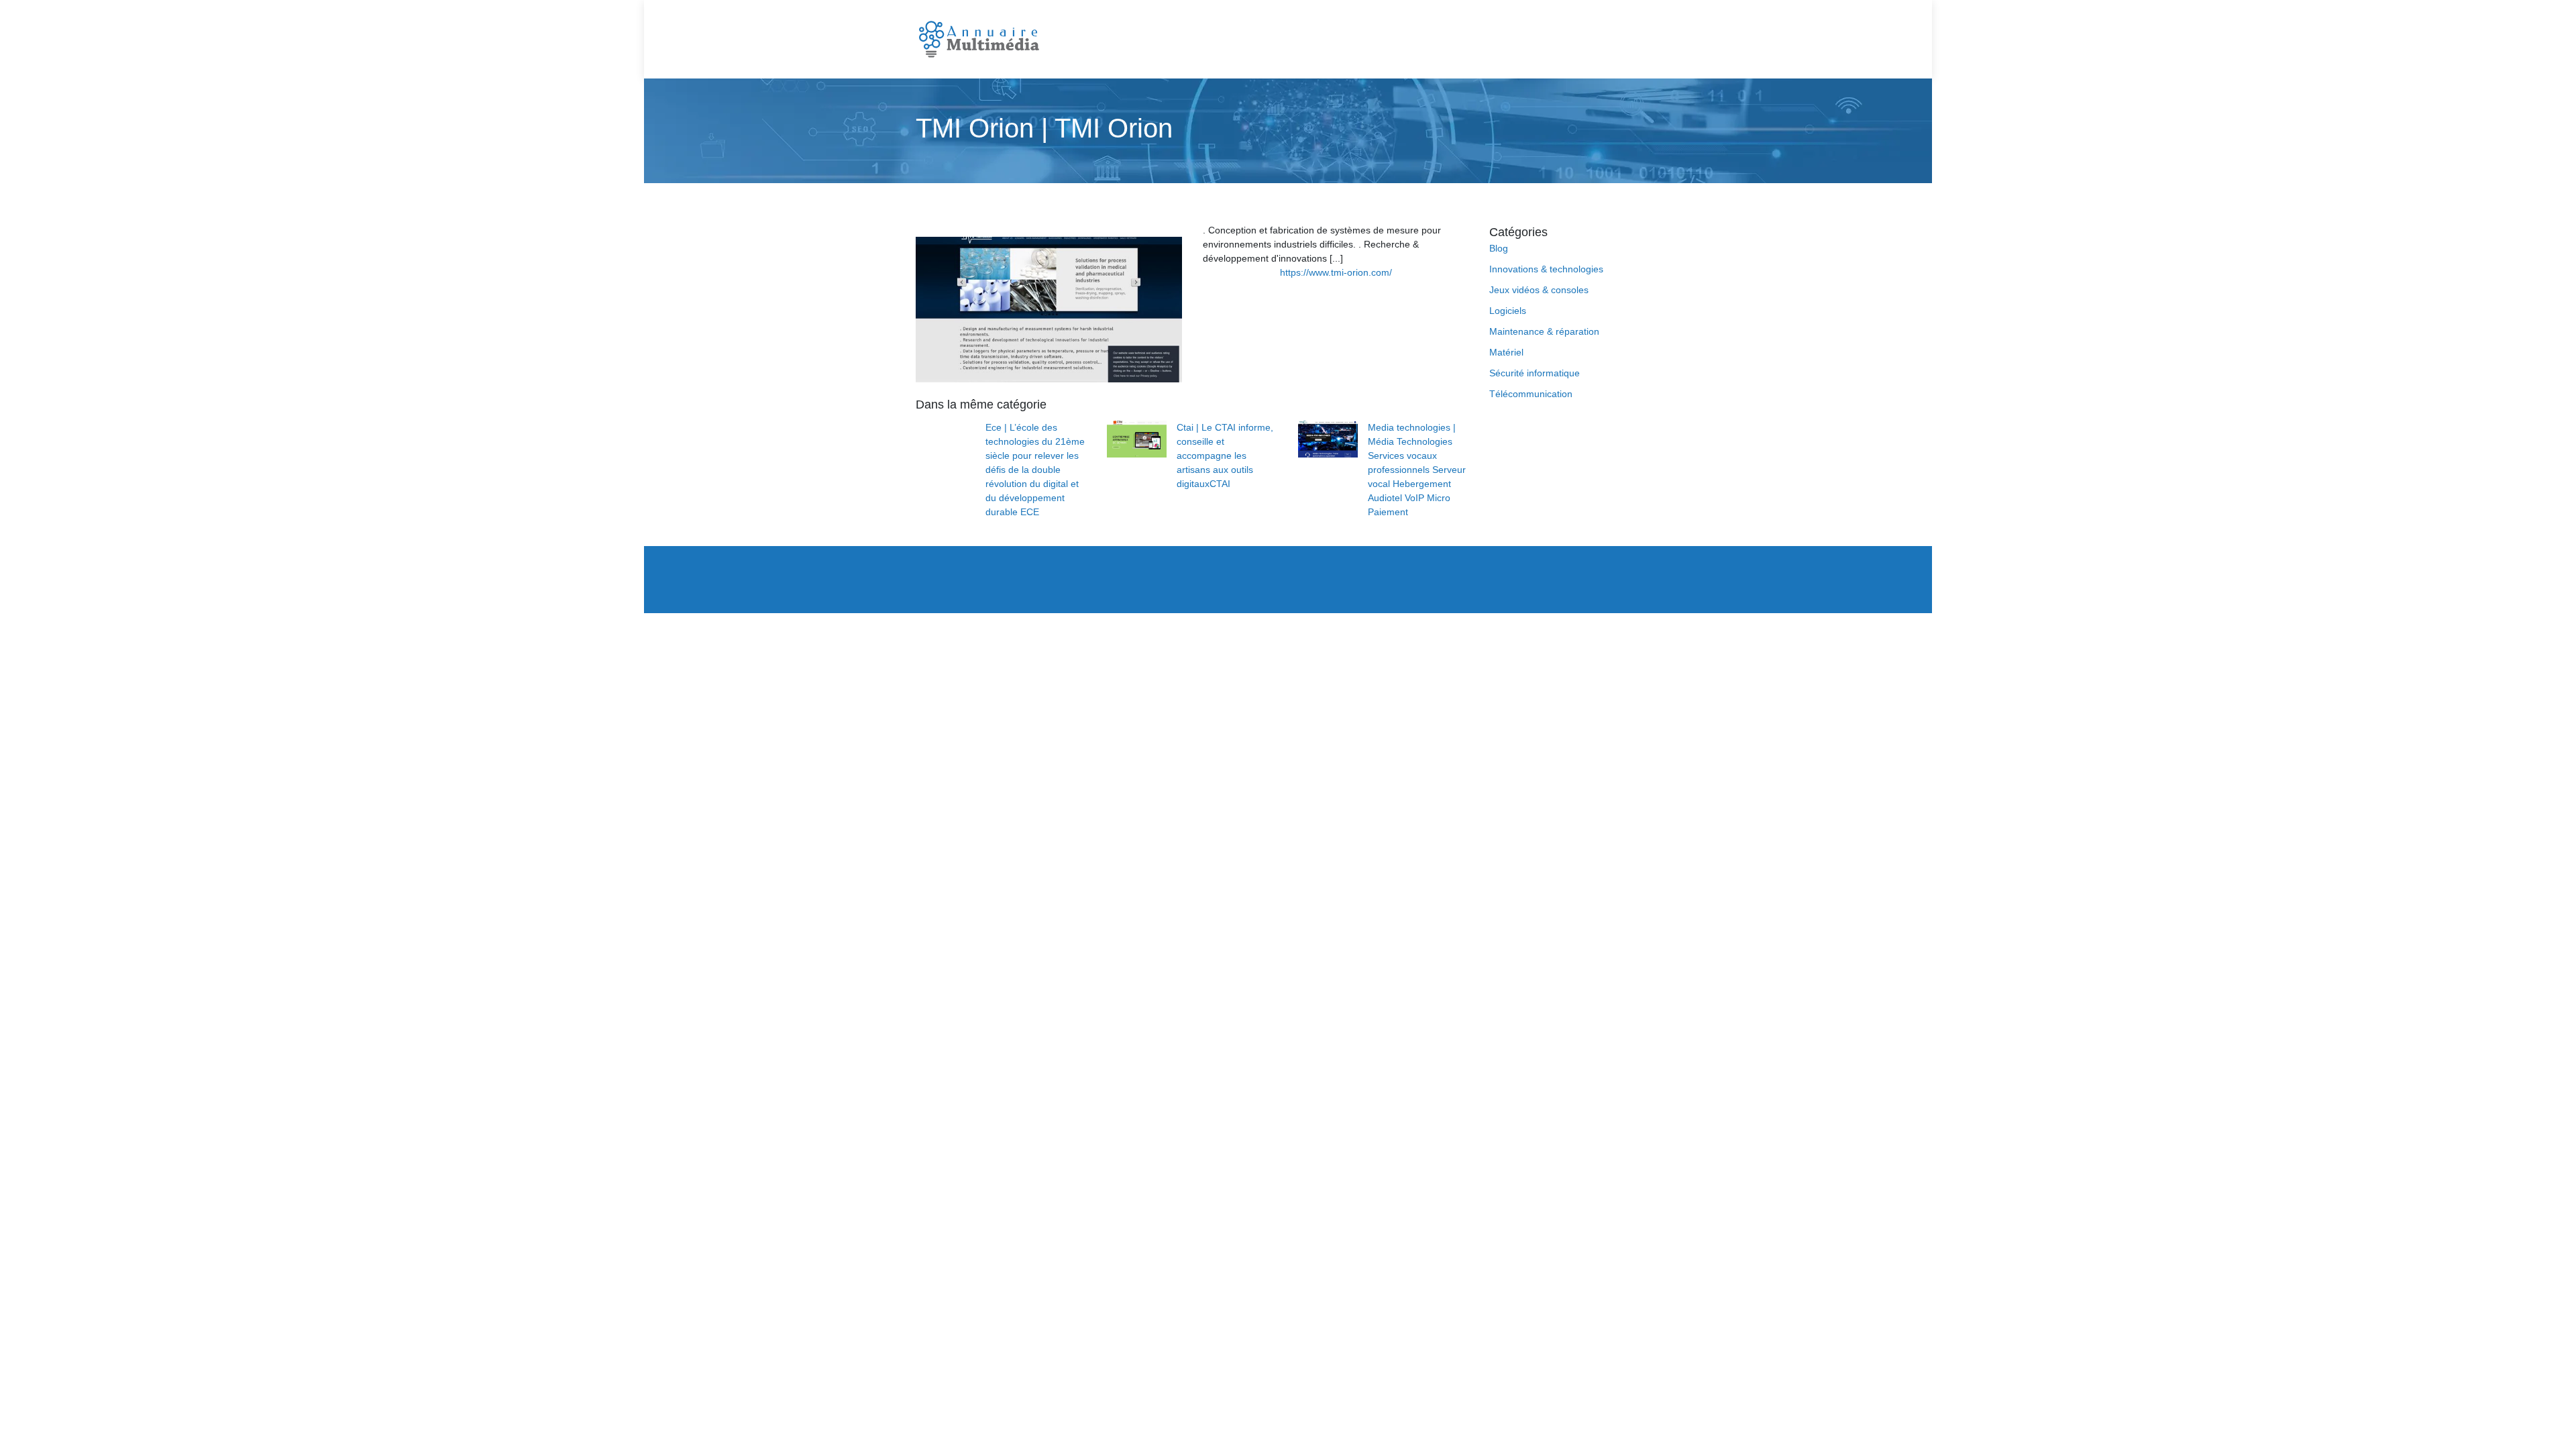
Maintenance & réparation (1544, 331)
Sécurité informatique (1535, 373)
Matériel (1506, 352)
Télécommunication (1531, 394)
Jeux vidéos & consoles (1539, 290)
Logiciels (1508, 311)
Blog (1499, 248)
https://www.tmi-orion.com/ (1336, 272)
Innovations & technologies (1546, 269)
